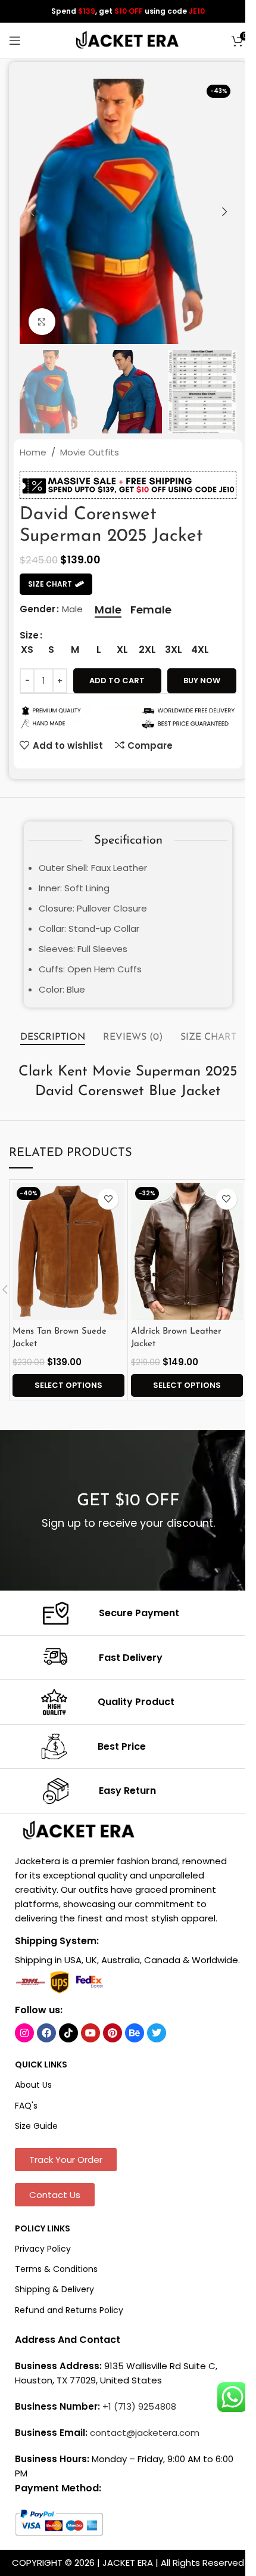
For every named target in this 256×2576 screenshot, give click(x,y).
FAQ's (26, 2106)
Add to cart (117, 681)
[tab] (53, 1038)
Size (29, 635)
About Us (33, 2085)
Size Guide (36, 2126)
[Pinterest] (113, 2033)
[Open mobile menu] (15, 41)
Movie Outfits (90, 452)
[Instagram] (24, 2033)
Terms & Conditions (56, 2269)
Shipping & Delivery (54, 2289)
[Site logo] (128, 40)
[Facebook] (46, 2033)
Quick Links (41, 2064)
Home (33, 452)
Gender (38, 609)
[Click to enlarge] (42, 322)
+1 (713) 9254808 (139, 2406)
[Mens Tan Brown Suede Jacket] (68, 1251)
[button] (32, 212)
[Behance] (135, 2033)
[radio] (108, 610)
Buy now (202, 681)
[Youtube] (90, 2033)
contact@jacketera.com (145, 2433)
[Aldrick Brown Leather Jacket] (187, 1251)
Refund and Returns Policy (69, 2310)
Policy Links (43, 2228)
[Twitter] (157, 2033)
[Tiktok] (68, 2033)
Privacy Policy (43, 2249)
